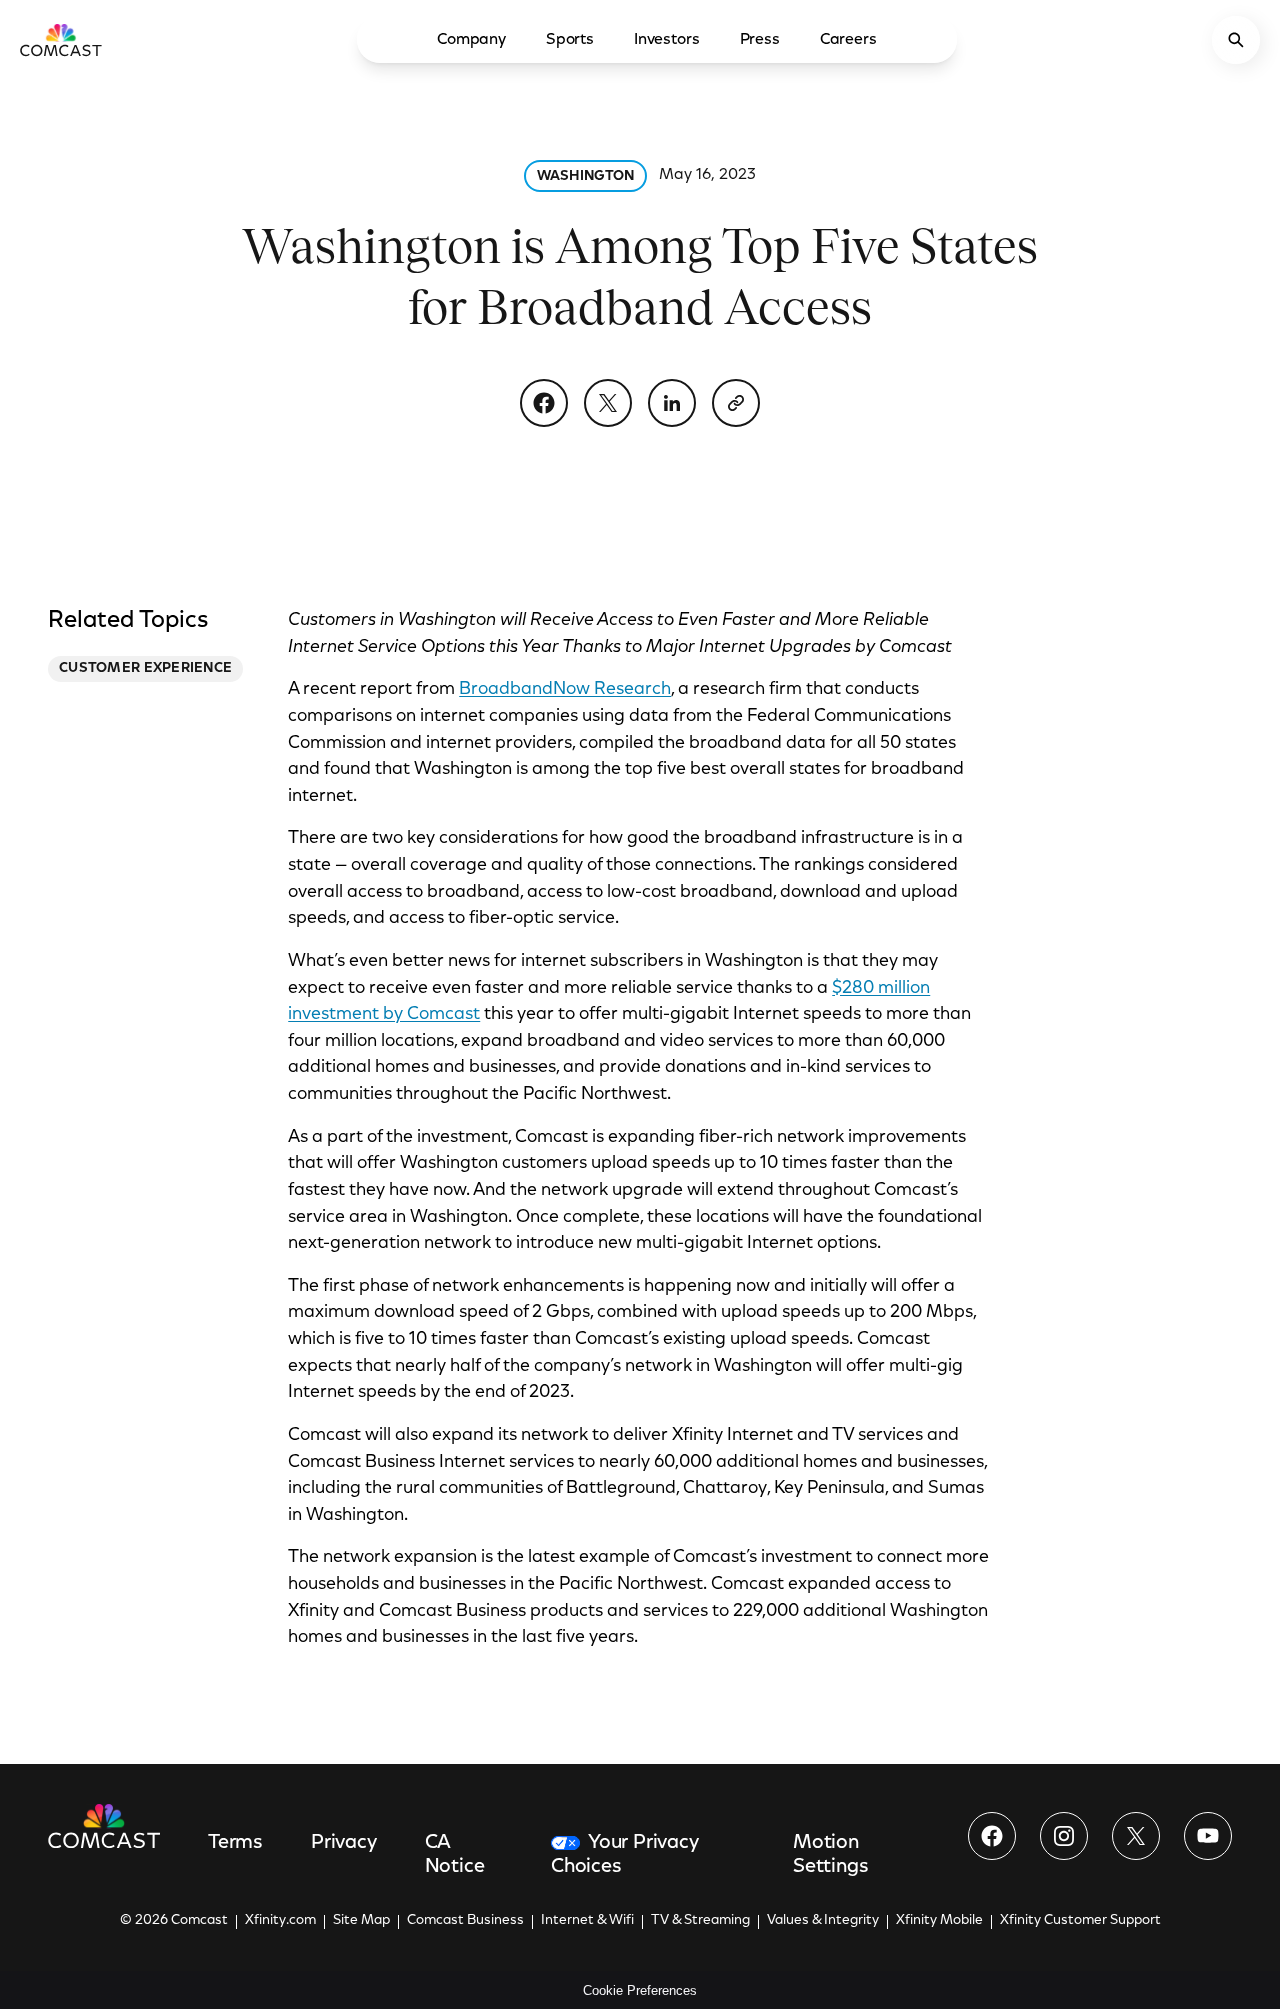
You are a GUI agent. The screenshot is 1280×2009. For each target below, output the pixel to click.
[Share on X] (608, 403)
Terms (235, 1843)
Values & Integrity (823, 1921)
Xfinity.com (280, 1921)
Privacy (344, 1843)
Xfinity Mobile (939, 1921)
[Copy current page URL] (736, 403)
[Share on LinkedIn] (672, 403)
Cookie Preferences (640, 1990)
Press (760, 40)
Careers (848, 40)
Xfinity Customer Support (1080, 1921)
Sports (570, 40)
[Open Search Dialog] (1236, 40)
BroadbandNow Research (565, 690)
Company (471, 40)
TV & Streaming (700, 1921)
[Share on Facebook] (544, 403)
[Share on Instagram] (1064, 1836)
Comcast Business (465, 1921)
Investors (667, 40)
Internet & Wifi (587, 1921)
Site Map (361, 1921)
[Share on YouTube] (1208, 1836)
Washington (586, 177)
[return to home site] (61, 40)
